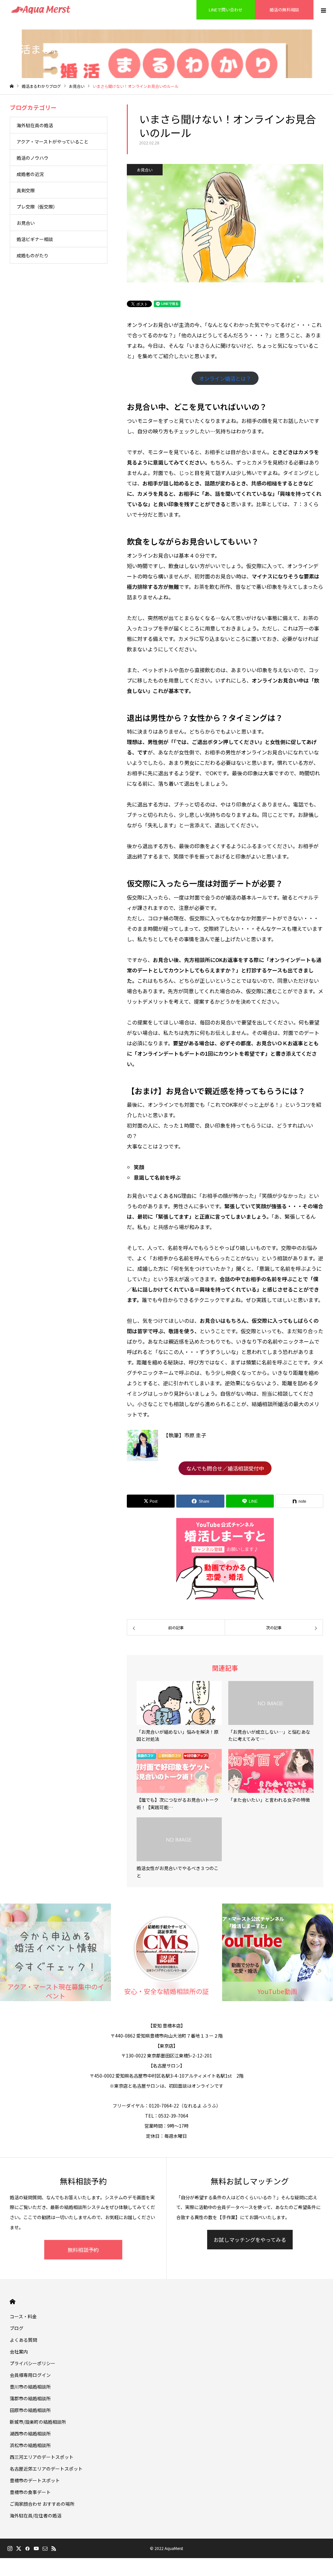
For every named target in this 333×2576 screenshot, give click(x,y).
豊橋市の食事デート (30, 2492)
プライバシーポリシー (33, 2363)
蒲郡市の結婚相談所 (30, 2398)
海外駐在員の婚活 (35, 125)
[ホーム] (12, 86)
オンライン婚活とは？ (225, 378)
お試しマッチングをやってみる (250, 2240)
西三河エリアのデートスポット (42, 2457)
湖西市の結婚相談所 (30, 2434)
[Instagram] (10, 2548)
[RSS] (54, 2548)
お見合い (145, 170)
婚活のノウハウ (33, 158)
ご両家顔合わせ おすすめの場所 (42, 2504)
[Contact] (45, 2548)
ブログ (17, 2328)
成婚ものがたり (33, 255)
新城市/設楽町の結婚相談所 (38, 2422)
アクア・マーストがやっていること (53, 142)
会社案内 (19, 2352)
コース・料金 (23, 2316)
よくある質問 (23, 2340)
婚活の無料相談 (284, 10)
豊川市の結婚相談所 (30, 2387)
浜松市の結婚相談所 (30, 2445)
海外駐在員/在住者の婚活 (36, 2515)
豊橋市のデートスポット (35, 2480)
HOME (13, 2302)
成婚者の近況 (30, 174)
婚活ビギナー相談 (35, 239)
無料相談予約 (83, 2250)
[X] (19, 2548)
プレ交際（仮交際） (37, 207)
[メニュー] (323, 10)
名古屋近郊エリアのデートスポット (46, 2469)
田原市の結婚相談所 (30, 2410)
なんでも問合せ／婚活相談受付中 (225, 1468)
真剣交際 (26, 190)
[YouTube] (36, 2548)
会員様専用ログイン (30, 2375)
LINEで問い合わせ (226, 10)
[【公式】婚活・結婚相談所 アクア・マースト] (41, 10)
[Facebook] (27, 2548)
